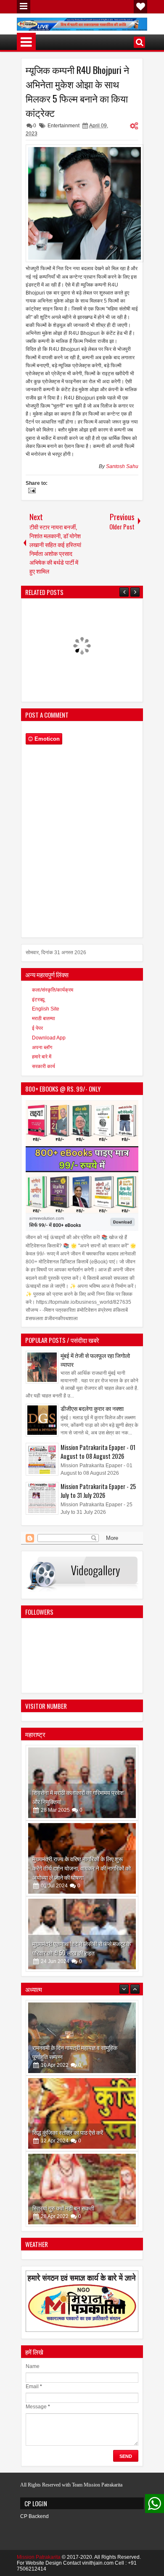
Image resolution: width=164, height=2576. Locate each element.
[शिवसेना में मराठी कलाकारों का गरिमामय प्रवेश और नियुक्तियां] (82, 1783)
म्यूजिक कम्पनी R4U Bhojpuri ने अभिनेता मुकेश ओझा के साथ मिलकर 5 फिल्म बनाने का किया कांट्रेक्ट (77, 91)
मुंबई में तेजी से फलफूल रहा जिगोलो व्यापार (95, 1360)
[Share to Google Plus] (129, 1754)
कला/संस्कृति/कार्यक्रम (53, 990)
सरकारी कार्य (44, 1066)
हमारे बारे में (42, 1057)
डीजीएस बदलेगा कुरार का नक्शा (92, 1408)
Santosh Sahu (122, 466)
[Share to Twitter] (119, 1754)
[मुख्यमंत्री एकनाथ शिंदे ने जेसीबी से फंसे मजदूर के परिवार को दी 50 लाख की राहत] (82, 1934)
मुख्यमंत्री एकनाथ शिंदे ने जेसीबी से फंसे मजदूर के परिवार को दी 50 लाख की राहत (82, 1948)
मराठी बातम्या (44, 1018)
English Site (46, 1009)
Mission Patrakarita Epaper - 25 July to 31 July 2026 (98, 1491)
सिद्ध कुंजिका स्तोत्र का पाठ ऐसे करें (68, 2132)
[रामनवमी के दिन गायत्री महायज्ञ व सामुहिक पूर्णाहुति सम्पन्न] (82, 2038)
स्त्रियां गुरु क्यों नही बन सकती (63, 2208)
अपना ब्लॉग (42, 1047)
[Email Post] (31, 492)
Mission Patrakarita (39, 2557)
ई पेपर (37, 1028)
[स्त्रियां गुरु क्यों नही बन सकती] (82, 2189)
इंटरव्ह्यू (38, 1000)
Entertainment (63, 126)
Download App (49, 1038)
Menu (24, 7)
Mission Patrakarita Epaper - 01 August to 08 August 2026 (98, 1452)
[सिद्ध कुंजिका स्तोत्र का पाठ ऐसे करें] (82, 2113)
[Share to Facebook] (110, 1754)
